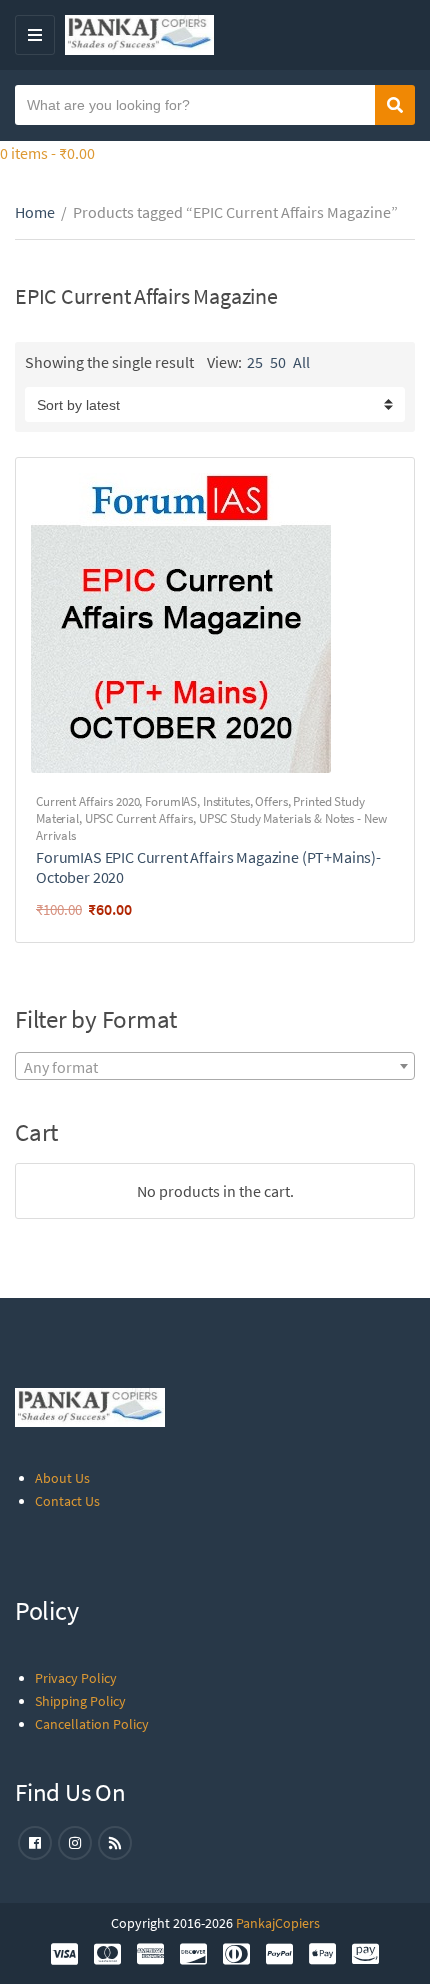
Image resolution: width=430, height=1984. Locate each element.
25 (255, 362)
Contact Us (67, 1501)
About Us (62, 1478)
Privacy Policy (76, 1678)
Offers (271, 801)
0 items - (47, 153)
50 (278, 362)
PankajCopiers (278, 1923)
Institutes (226, 801)
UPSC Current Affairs (139, 818)
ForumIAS (171, 801)
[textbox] (215, 1067)
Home (35, 212)
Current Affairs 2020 (87, 801)
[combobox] (215, 1066)
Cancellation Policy (92, 1724)
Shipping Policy (80, 1701)
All (301, 362)
